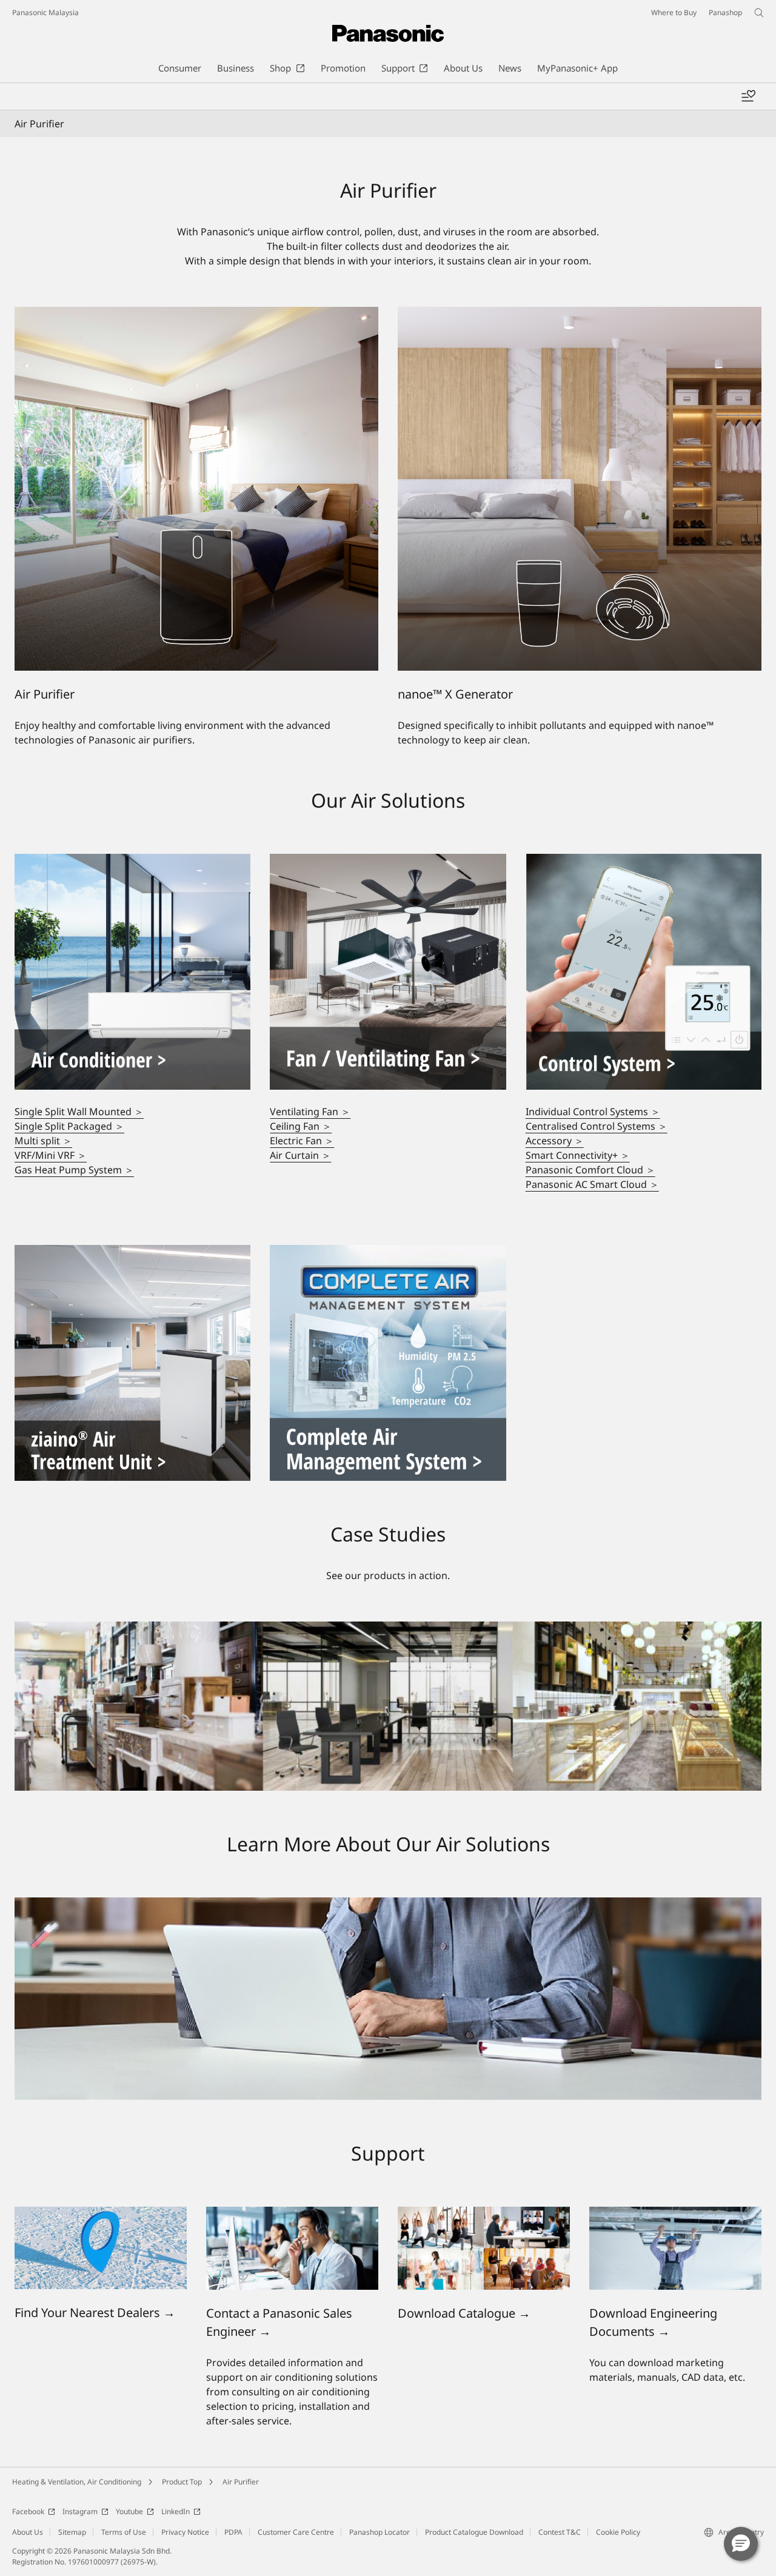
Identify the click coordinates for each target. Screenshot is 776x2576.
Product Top (182, 2482)
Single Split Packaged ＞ (69, 1126)
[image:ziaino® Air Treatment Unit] (132, 1252)
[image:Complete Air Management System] (388, 1252)
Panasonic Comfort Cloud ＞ (590, 1170)
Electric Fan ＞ (302, 1141)
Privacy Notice (185, 2532)
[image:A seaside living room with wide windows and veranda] (132, 861)
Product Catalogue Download (474, 2532)
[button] (741, 2544)
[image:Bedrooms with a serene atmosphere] (388, 861)
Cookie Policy (618, 2532)
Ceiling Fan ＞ (301, 1126)
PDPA (233, 2532)
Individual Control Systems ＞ (593, 1112)
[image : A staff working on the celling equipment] (675, 2214)
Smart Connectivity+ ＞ (578, 1155)
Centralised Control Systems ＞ (597, 1126)
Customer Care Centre (296, 2532)
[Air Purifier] (196, 314)
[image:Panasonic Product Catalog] (484, 2214)
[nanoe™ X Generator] (580, 314)
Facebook (28, 2511)
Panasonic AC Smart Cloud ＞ (592, 1184)
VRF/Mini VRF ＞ (51, 1155)
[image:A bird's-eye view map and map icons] (101, 2214)
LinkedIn (176, 2511)
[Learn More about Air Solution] (388, 1905)
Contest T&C (560, 2532)
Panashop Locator (380, 2532)
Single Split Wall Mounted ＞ (79, 1112)
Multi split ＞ (43, 1141)
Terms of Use (124, 2532)
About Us (28, 2532)
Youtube (129, 2511)
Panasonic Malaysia (45, 12)
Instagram (80, 2511)
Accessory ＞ (555, 1141)
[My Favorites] (748, 96)
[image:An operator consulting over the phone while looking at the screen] (292, 2214)
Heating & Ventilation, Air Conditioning (77, 2482)
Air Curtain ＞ (300, 1155)
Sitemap (72, 2532)
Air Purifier (241, 2482)
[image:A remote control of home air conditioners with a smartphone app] (644, 861)
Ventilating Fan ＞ (310, 1112)
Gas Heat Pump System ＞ (74, 1170)
